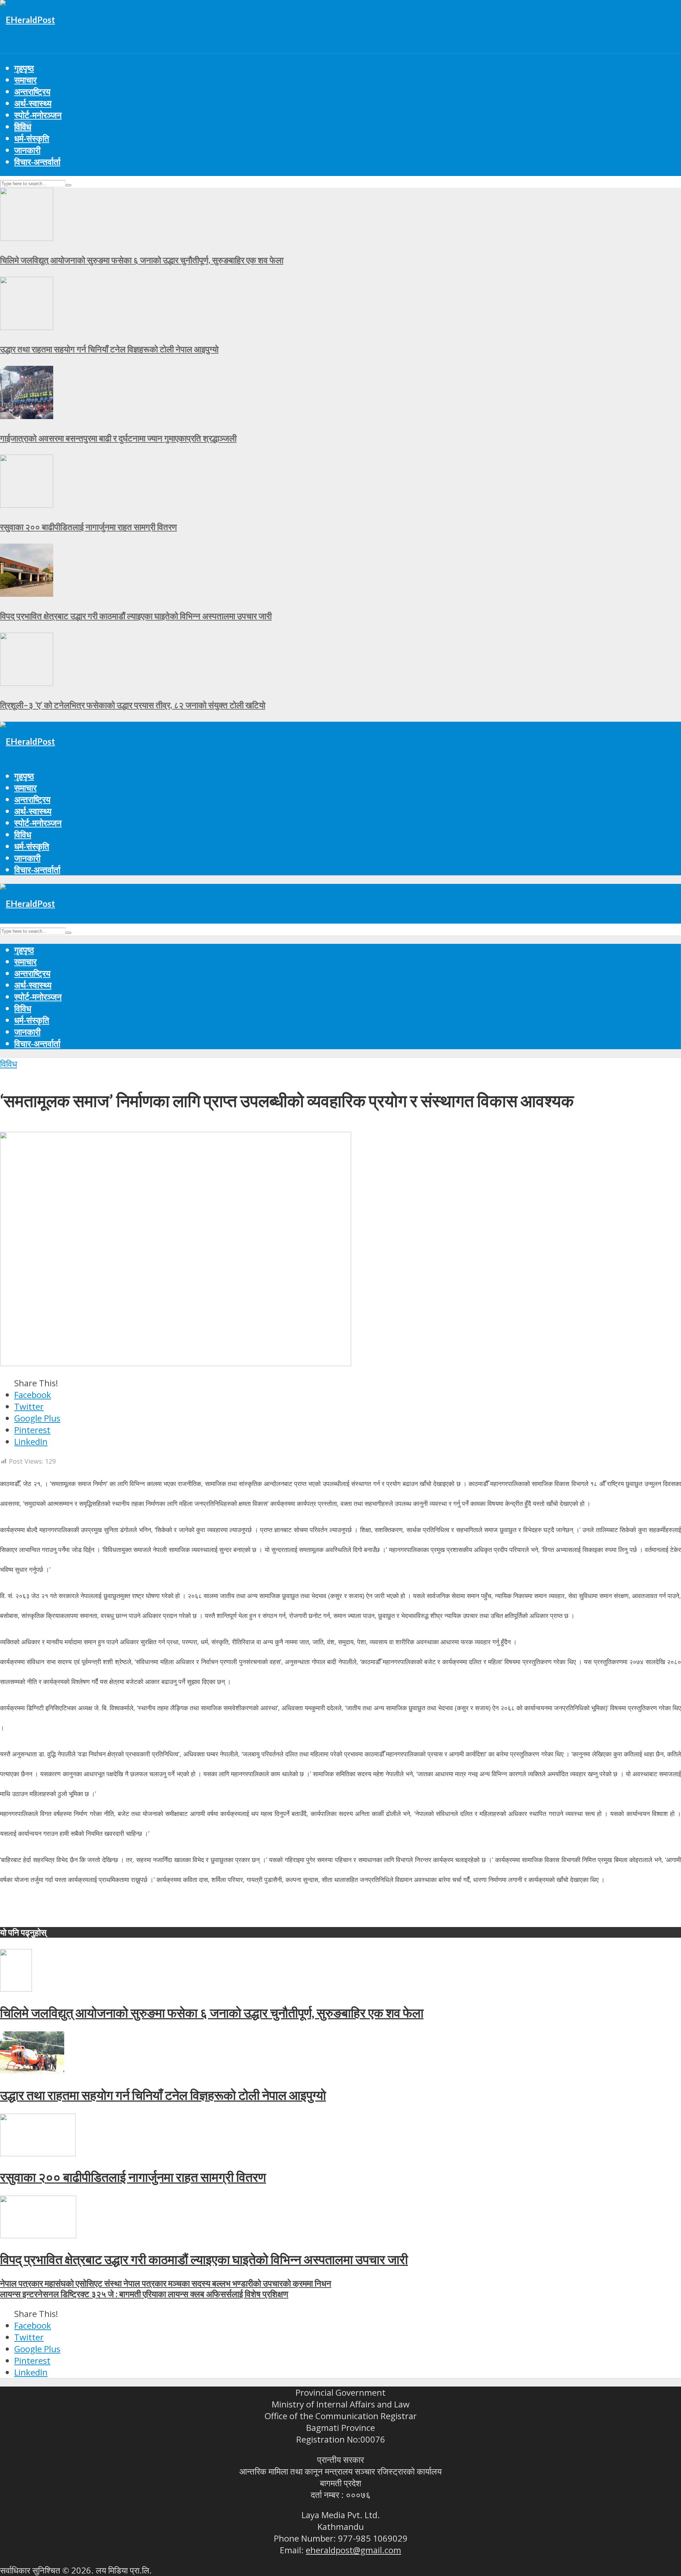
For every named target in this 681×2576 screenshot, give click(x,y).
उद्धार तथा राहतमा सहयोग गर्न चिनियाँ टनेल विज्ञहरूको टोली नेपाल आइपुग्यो (109, 349)
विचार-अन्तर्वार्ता (37, 162)
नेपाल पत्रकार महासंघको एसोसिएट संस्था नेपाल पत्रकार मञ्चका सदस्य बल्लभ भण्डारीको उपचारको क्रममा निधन (166, 2283)
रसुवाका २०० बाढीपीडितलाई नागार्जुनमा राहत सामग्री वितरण (88, 527)
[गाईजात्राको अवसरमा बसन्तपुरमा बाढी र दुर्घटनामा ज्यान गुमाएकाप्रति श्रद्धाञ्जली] (27, 416)
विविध (23, 126)
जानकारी (27, 150)
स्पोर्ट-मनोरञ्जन (38, 115)
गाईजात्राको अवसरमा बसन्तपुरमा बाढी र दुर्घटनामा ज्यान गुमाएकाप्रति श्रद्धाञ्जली (118, 438)
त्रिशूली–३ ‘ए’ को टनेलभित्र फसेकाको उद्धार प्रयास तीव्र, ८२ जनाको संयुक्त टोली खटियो (133, 705)
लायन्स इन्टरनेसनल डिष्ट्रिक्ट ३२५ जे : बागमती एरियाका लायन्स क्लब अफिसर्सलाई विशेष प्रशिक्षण (144, 2294)
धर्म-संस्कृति (32, 138)
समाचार (25, 80)
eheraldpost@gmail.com (353, 2550)
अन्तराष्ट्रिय (32, 91)
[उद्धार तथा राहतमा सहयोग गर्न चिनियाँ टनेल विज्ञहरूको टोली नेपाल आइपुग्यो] (27, 327)
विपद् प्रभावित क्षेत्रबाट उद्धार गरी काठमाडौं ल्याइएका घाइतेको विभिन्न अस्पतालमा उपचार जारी (136, 616)
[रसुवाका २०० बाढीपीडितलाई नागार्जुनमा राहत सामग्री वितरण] (27, 504)
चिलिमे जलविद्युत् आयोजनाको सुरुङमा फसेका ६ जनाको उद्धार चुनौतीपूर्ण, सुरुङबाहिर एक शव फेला (142, 260)
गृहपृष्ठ (24, 68)
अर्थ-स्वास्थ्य (33, 103)
